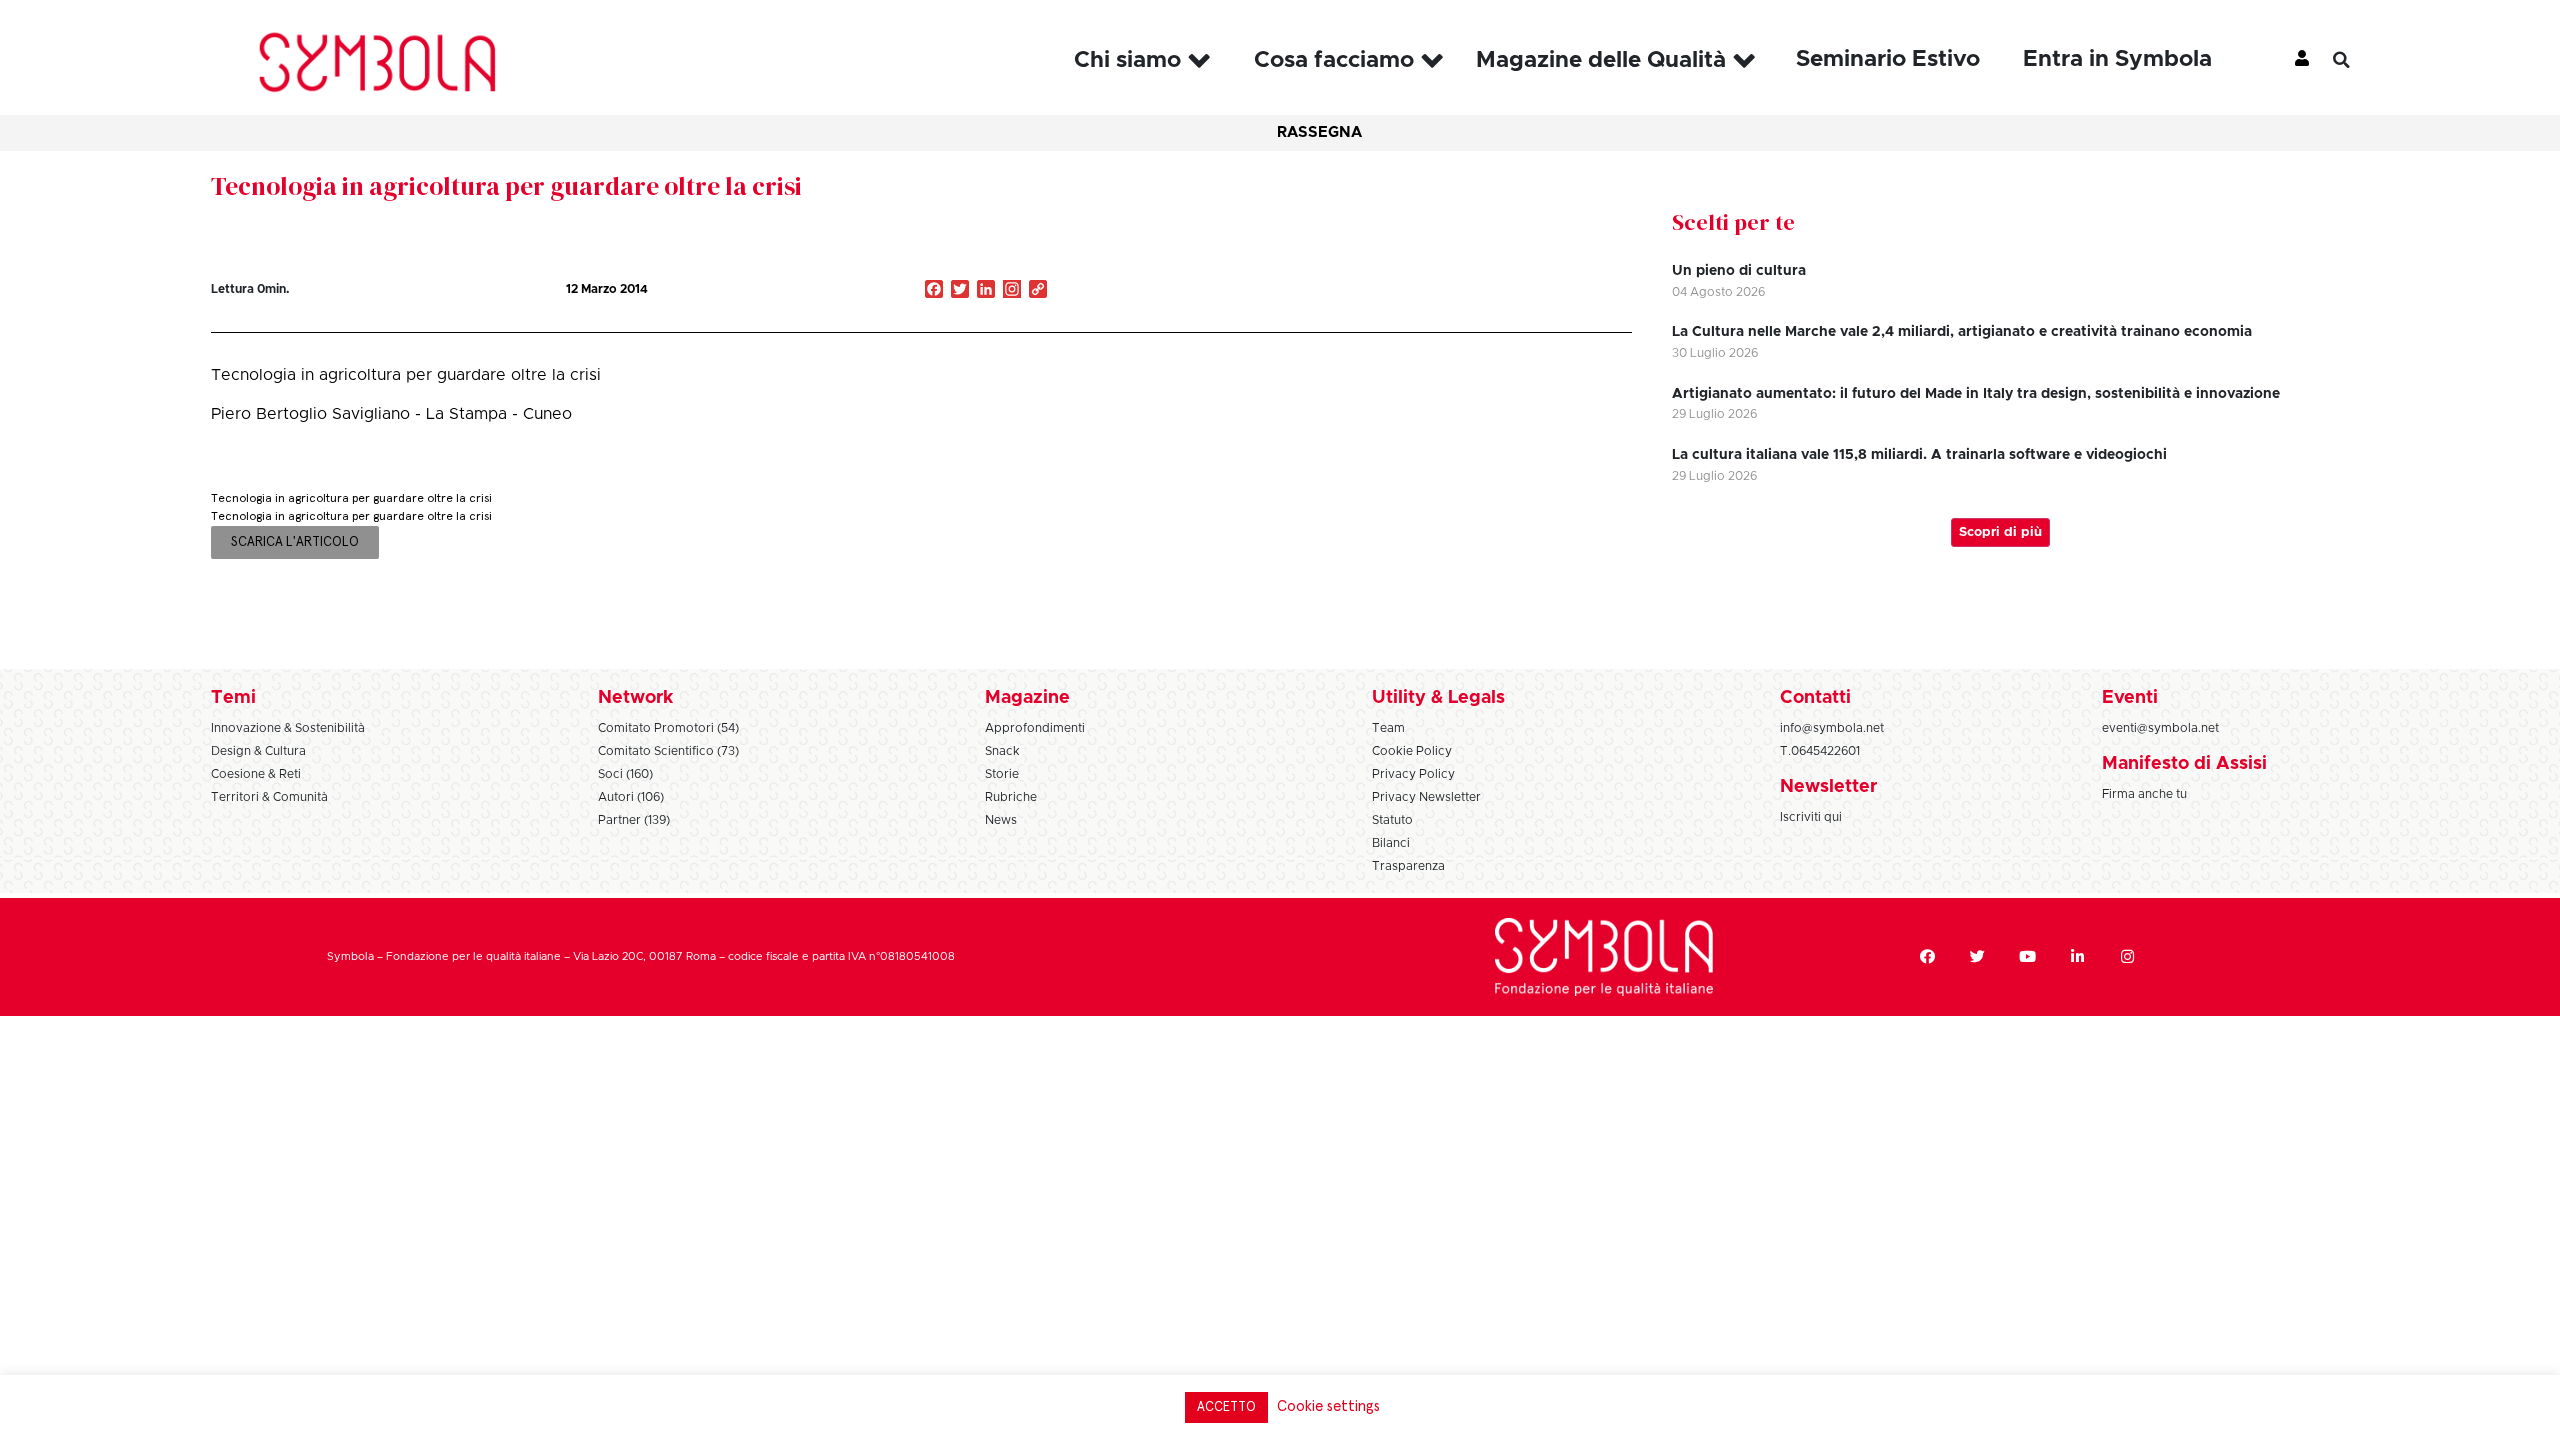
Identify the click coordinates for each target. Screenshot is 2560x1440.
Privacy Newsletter (1426, 797)
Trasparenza (1408, 866)
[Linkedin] (2078, 957)
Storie (1002, 774)
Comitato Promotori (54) (668, 728)
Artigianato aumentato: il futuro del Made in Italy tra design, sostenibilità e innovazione (1976, 394)
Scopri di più (2000, 532)
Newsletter (1828, 787)
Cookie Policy (1412, 751)
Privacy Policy (1413, 774)
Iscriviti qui (1811, 817)
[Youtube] (2028, 957)
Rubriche (1011, 797)
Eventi (2130, 698)
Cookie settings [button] (1328, 1406)
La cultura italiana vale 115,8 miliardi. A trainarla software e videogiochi (1919, 455)
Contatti (1815, 698)
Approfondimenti (1035, 728)
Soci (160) (625, 774)
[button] (2356, 60)
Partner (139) (634, 820)
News (1001, 820)
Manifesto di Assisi (2184, 764)
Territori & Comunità (269, 797)
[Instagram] (1012, 291)
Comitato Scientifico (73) (668, 751)
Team (1388, 728)
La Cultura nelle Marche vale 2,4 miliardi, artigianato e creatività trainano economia (1962, 332)
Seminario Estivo (1888, 59)
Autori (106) (631, 797)
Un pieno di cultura (1739, 271)
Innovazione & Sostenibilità (288, 728)
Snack (1002, 751)
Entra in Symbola (2117, 59)
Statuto (1392, 820)
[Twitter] (1978, 957)
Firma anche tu (2144, 794)
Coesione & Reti (256, 774)
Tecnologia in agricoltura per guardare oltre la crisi (506, 186)
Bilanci (1391, 843)
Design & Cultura (258, 751)
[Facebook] (1928, 957)
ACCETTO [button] (1226, 1407)
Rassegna (1319, 132)
